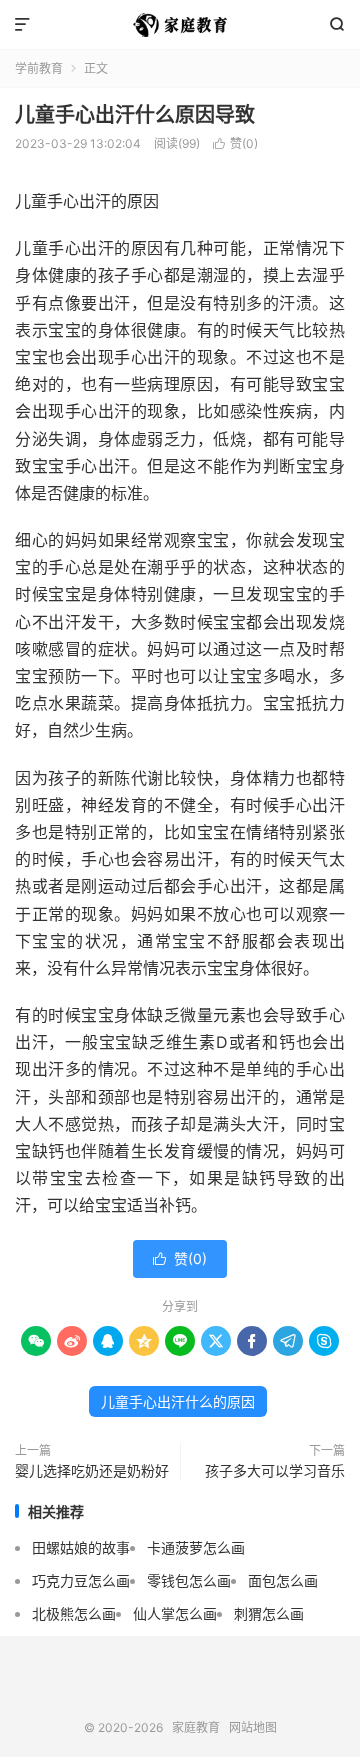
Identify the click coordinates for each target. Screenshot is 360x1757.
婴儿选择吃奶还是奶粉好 (92, 1470)
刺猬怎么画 (269, 1613)
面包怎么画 (283, 1580)
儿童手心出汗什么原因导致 (135, 115)
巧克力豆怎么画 (81, 1580)
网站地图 (253, 1727)
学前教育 (39, 68)
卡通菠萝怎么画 (196, 1547)
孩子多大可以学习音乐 (275, 1470)
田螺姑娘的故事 (81, 1547)
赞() (235, 143)
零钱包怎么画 (189, 1580)
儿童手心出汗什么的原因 (178, 1401)
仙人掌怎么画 (175, 1613)
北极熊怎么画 (74, 1613)
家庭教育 (180, 25)
